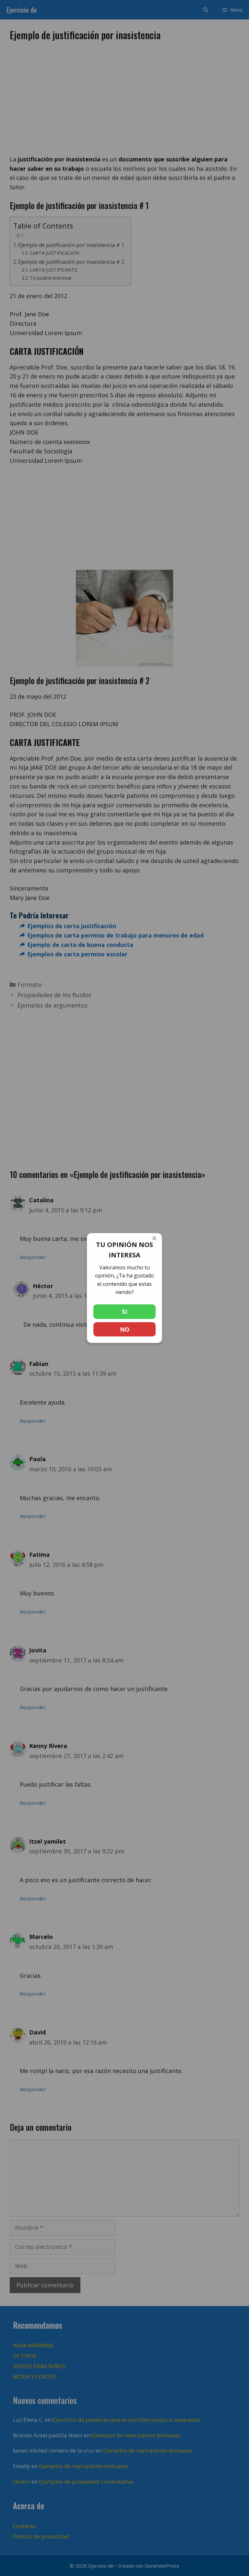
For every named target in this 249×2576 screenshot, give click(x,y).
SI (124, 1311)
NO (125, 1329)
